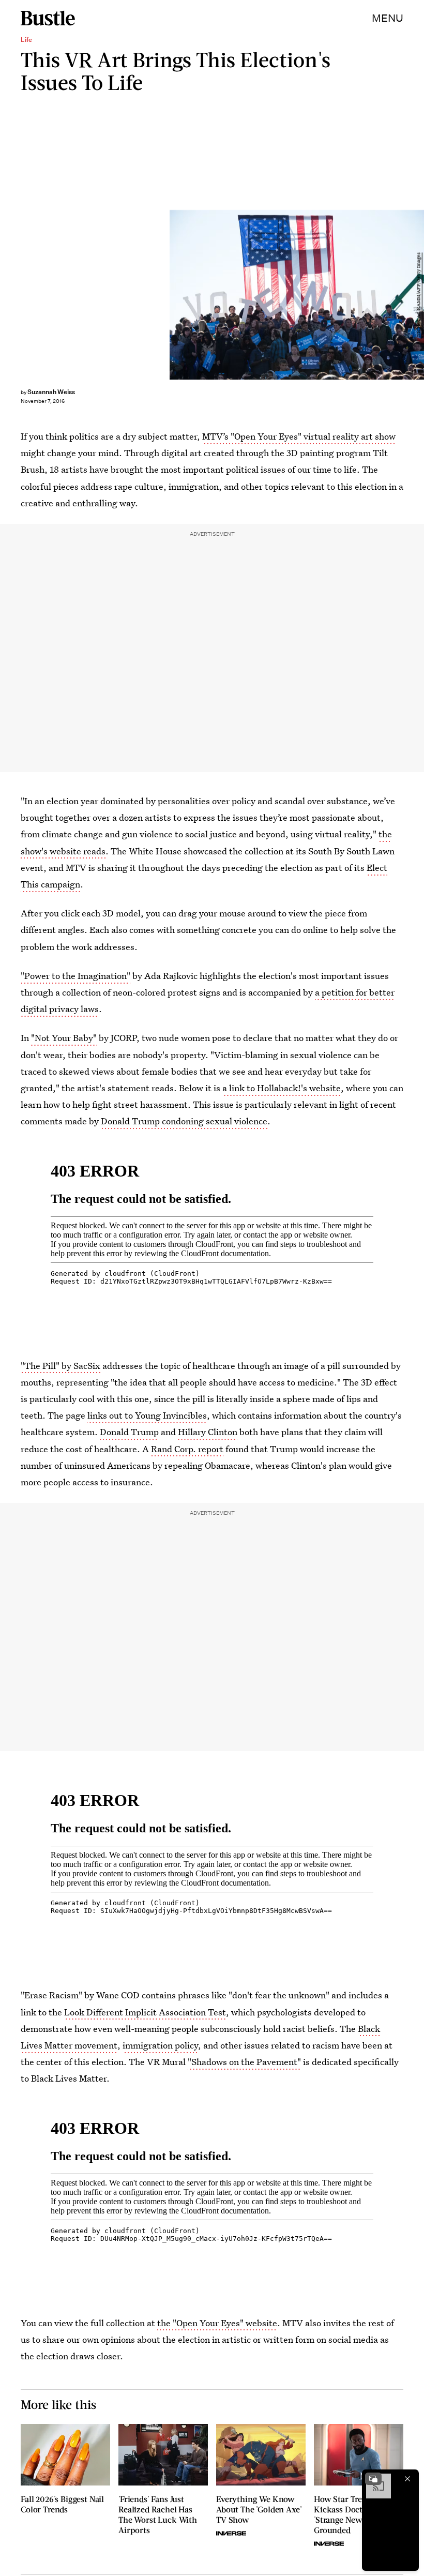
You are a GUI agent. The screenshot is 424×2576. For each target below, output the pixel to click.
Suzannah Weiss (51, 392)
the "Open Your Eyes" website (217, 2323)
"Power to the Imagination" (75, 976)
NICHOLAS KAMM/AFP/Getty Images (419, 295)
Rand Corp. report (187, 1449)
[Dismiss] (407, 2479)
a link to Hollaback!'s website (282, 1088)
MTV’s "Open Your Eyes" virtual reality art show (299, 436)
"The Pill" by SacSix (60, 1366)
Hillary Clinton (208, 1432)
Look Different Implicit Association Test (145, 2012)
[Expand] (373, 2479)
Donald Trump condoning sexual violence (184, 1121)
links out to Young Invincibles (147, 1415)
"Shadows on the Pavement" (244, 2062)
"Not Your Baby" (64, 1038)
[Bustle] (48, 18)
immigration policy (160, 2045)
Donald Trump (129, 1432)
